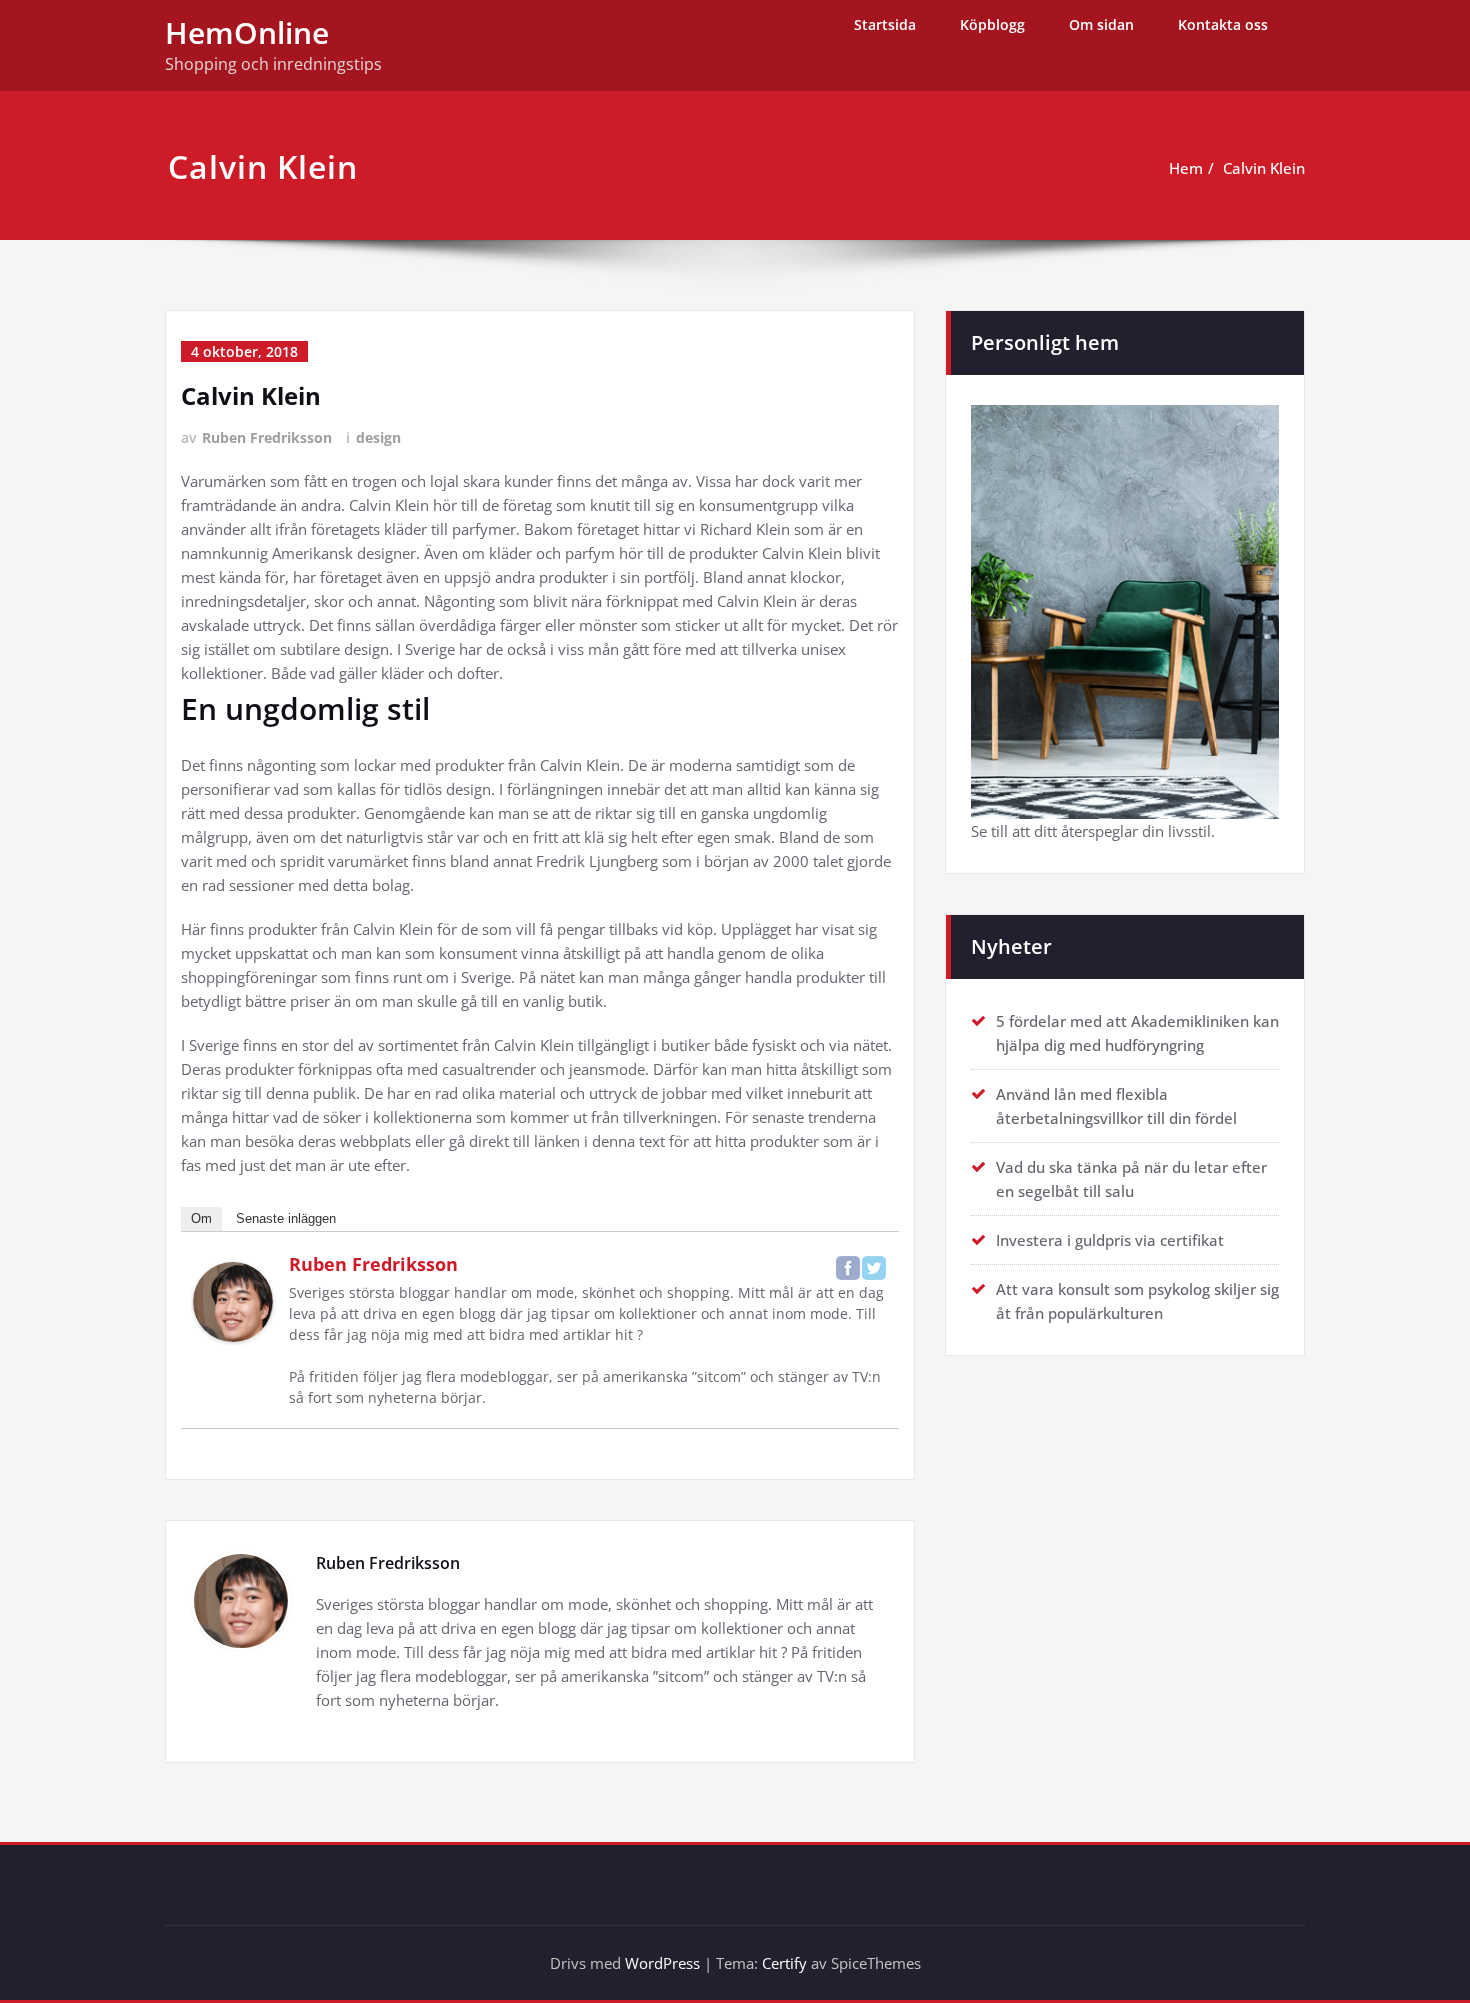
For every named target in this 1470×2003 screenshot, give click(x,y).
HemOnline (247, 32)
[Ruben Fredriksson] (233, 1302)
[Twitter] (874, 1268)
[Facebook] (848, 1268)
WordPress (662, 1963)
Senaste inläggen (286, 1218)
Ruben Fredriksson (267, 437)
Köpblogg (992, 24)
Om (201, 1218)
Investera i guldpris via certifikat (1110, 1240)
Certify (784, 1963)
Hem (1186, 168)
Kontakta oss (1223, 24)
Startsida (885, 24)
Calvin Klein (1264, 168)
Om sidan (1101, 24)
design (378, 437)
